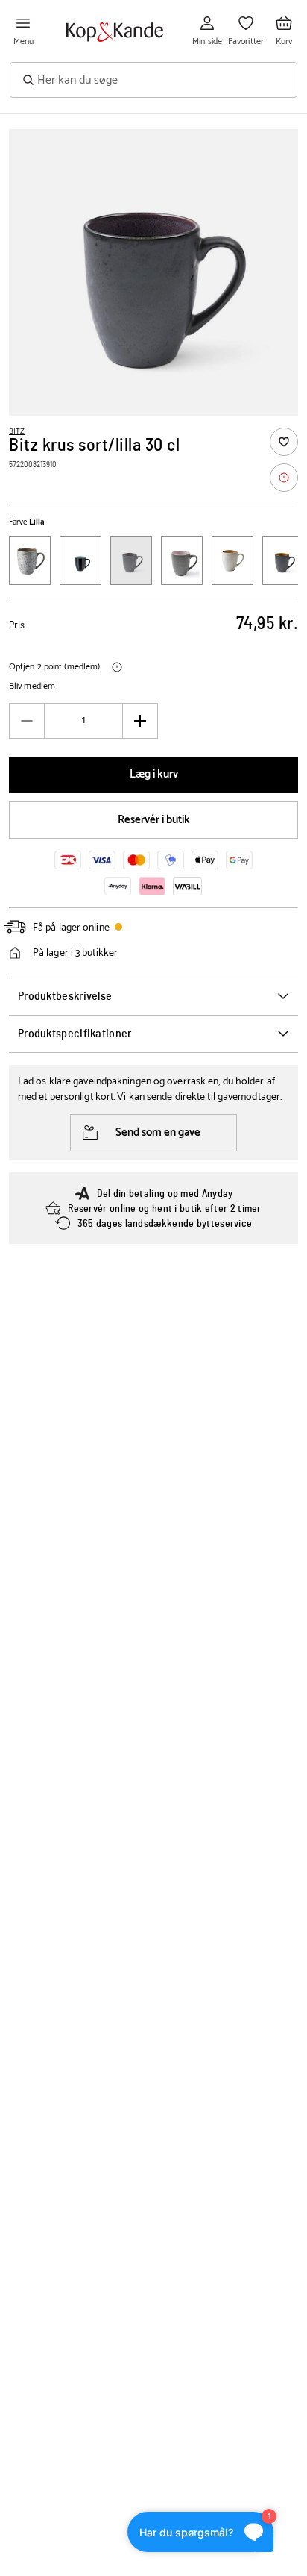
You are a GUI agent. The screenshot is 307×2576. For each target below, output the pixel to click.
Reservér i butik (154, 820)
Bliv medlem (32, 687)
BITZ (17, 431)
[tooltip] (284, 478)
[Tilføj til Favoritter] (284, 442)
